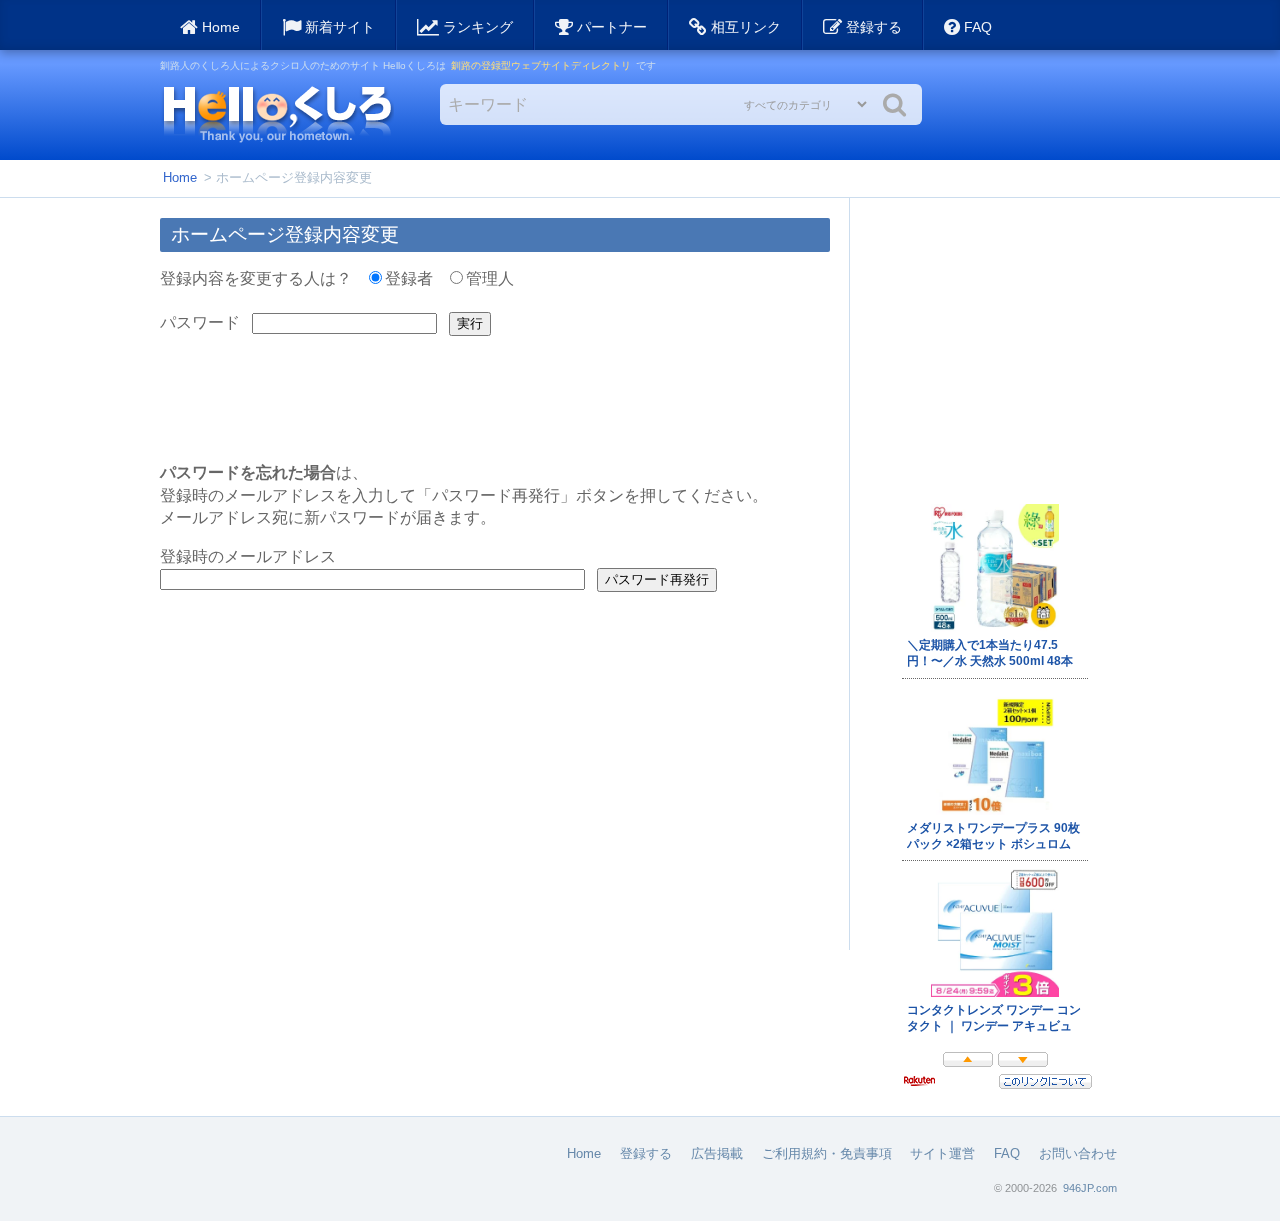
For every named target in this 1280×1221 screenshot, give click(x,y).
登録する (872, 27)
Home (180, 177)
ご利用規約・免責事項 (827, 1153)
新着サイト (338, 27)
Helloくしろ (277, 113)
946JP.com (1090, 1188)
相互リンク (744, 27)
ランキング (476, 27)
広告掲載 (717, 1153)
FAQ (976, 27)
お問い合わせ (1078, 1153)
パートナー (610, 27)
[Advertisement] (995, 343)
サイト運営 (942, 1153)
